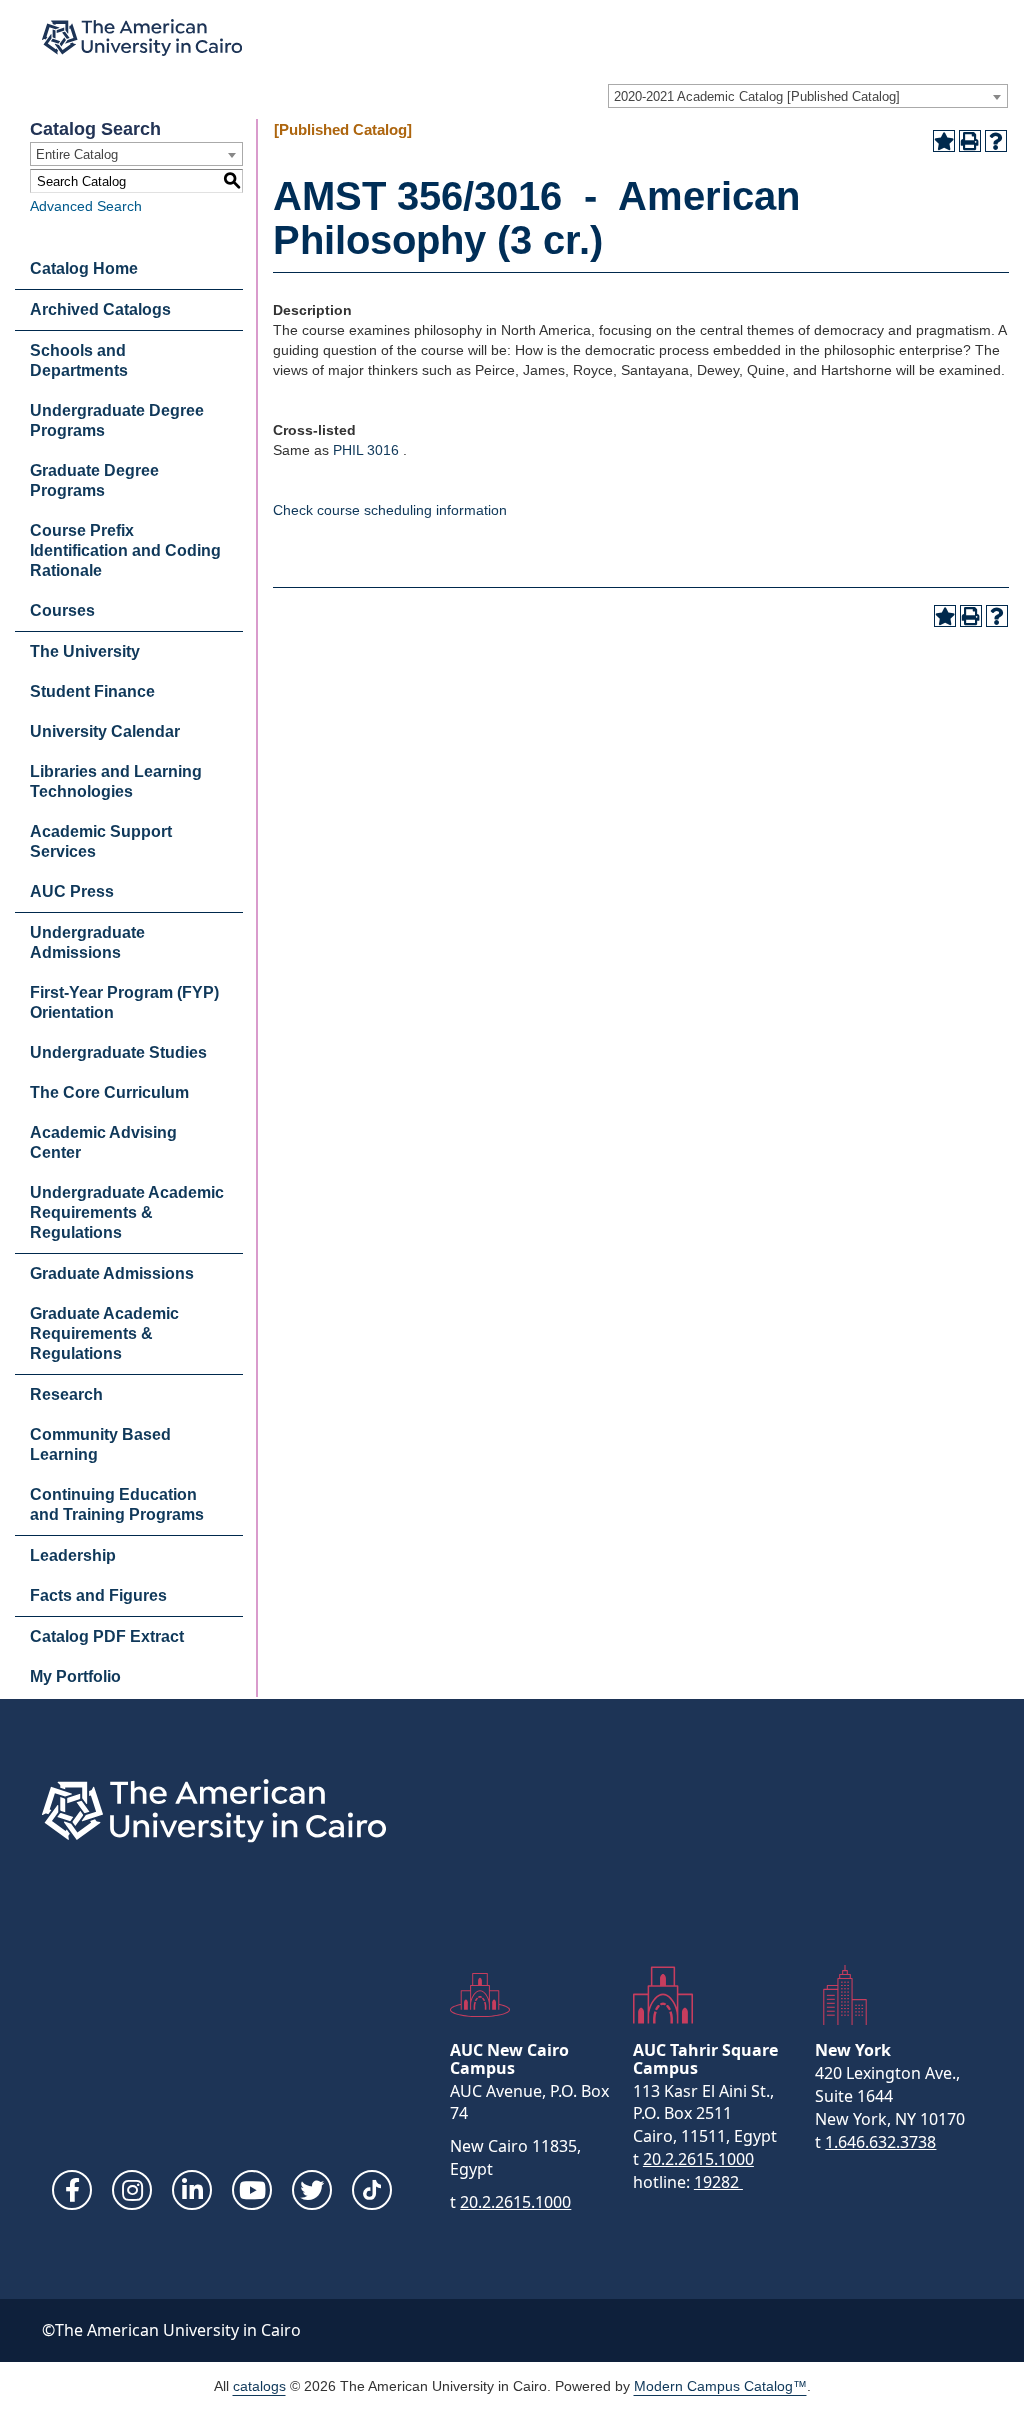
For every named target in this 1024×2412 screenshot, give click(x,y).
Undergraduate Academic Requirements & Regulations (127, 1212)
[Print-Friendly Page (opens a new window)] (970, 141)
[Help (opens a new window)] (996, 141)
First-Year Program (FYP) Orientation (124, 1002)
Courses (62, 610)
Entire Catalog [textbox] (77, 154)
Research (66, 1394)
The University (85, 651)
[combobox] (808, 96)
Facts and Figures (98, 1595)
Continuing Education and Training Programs (117, 1504)
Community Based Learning (100, 1444)
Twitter (312, 2190)
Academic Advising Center (103, 1142)
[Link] (372, 2190)
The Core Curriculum (109, 1092)
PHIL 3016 (366, 450)
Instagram (132, 2190)
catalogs (259, 2386)
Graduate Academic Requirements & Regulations (104, 1333)
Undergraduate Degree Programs (117, 420)
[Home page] (142, 37)
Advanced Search (86, 206)
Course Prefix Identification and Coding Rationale (125, 550)
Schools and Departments (79, 360)
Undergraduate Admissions (87, 942)
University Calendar (105, 731)
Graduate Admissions (112, 1273)
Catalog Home (84, 268)
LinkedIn (192, 2190)
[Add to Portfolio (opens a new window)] (944, 141)
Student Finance (92, 691)
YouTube (252, 2190)
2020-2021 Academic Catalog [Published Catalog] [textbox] (757, 96)
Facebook (72, 2190)
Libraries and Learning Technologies (116, 781)
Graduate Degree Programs (94, 480)
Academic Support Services (101, 841)
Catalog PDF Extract (107, 1636)
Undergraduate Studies (118, 1052)
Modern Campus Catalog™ (720, 2386)
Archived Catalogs (100, 309)
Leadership (73, 1555)
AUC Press (72, 891)
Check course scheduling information (390, 510)
